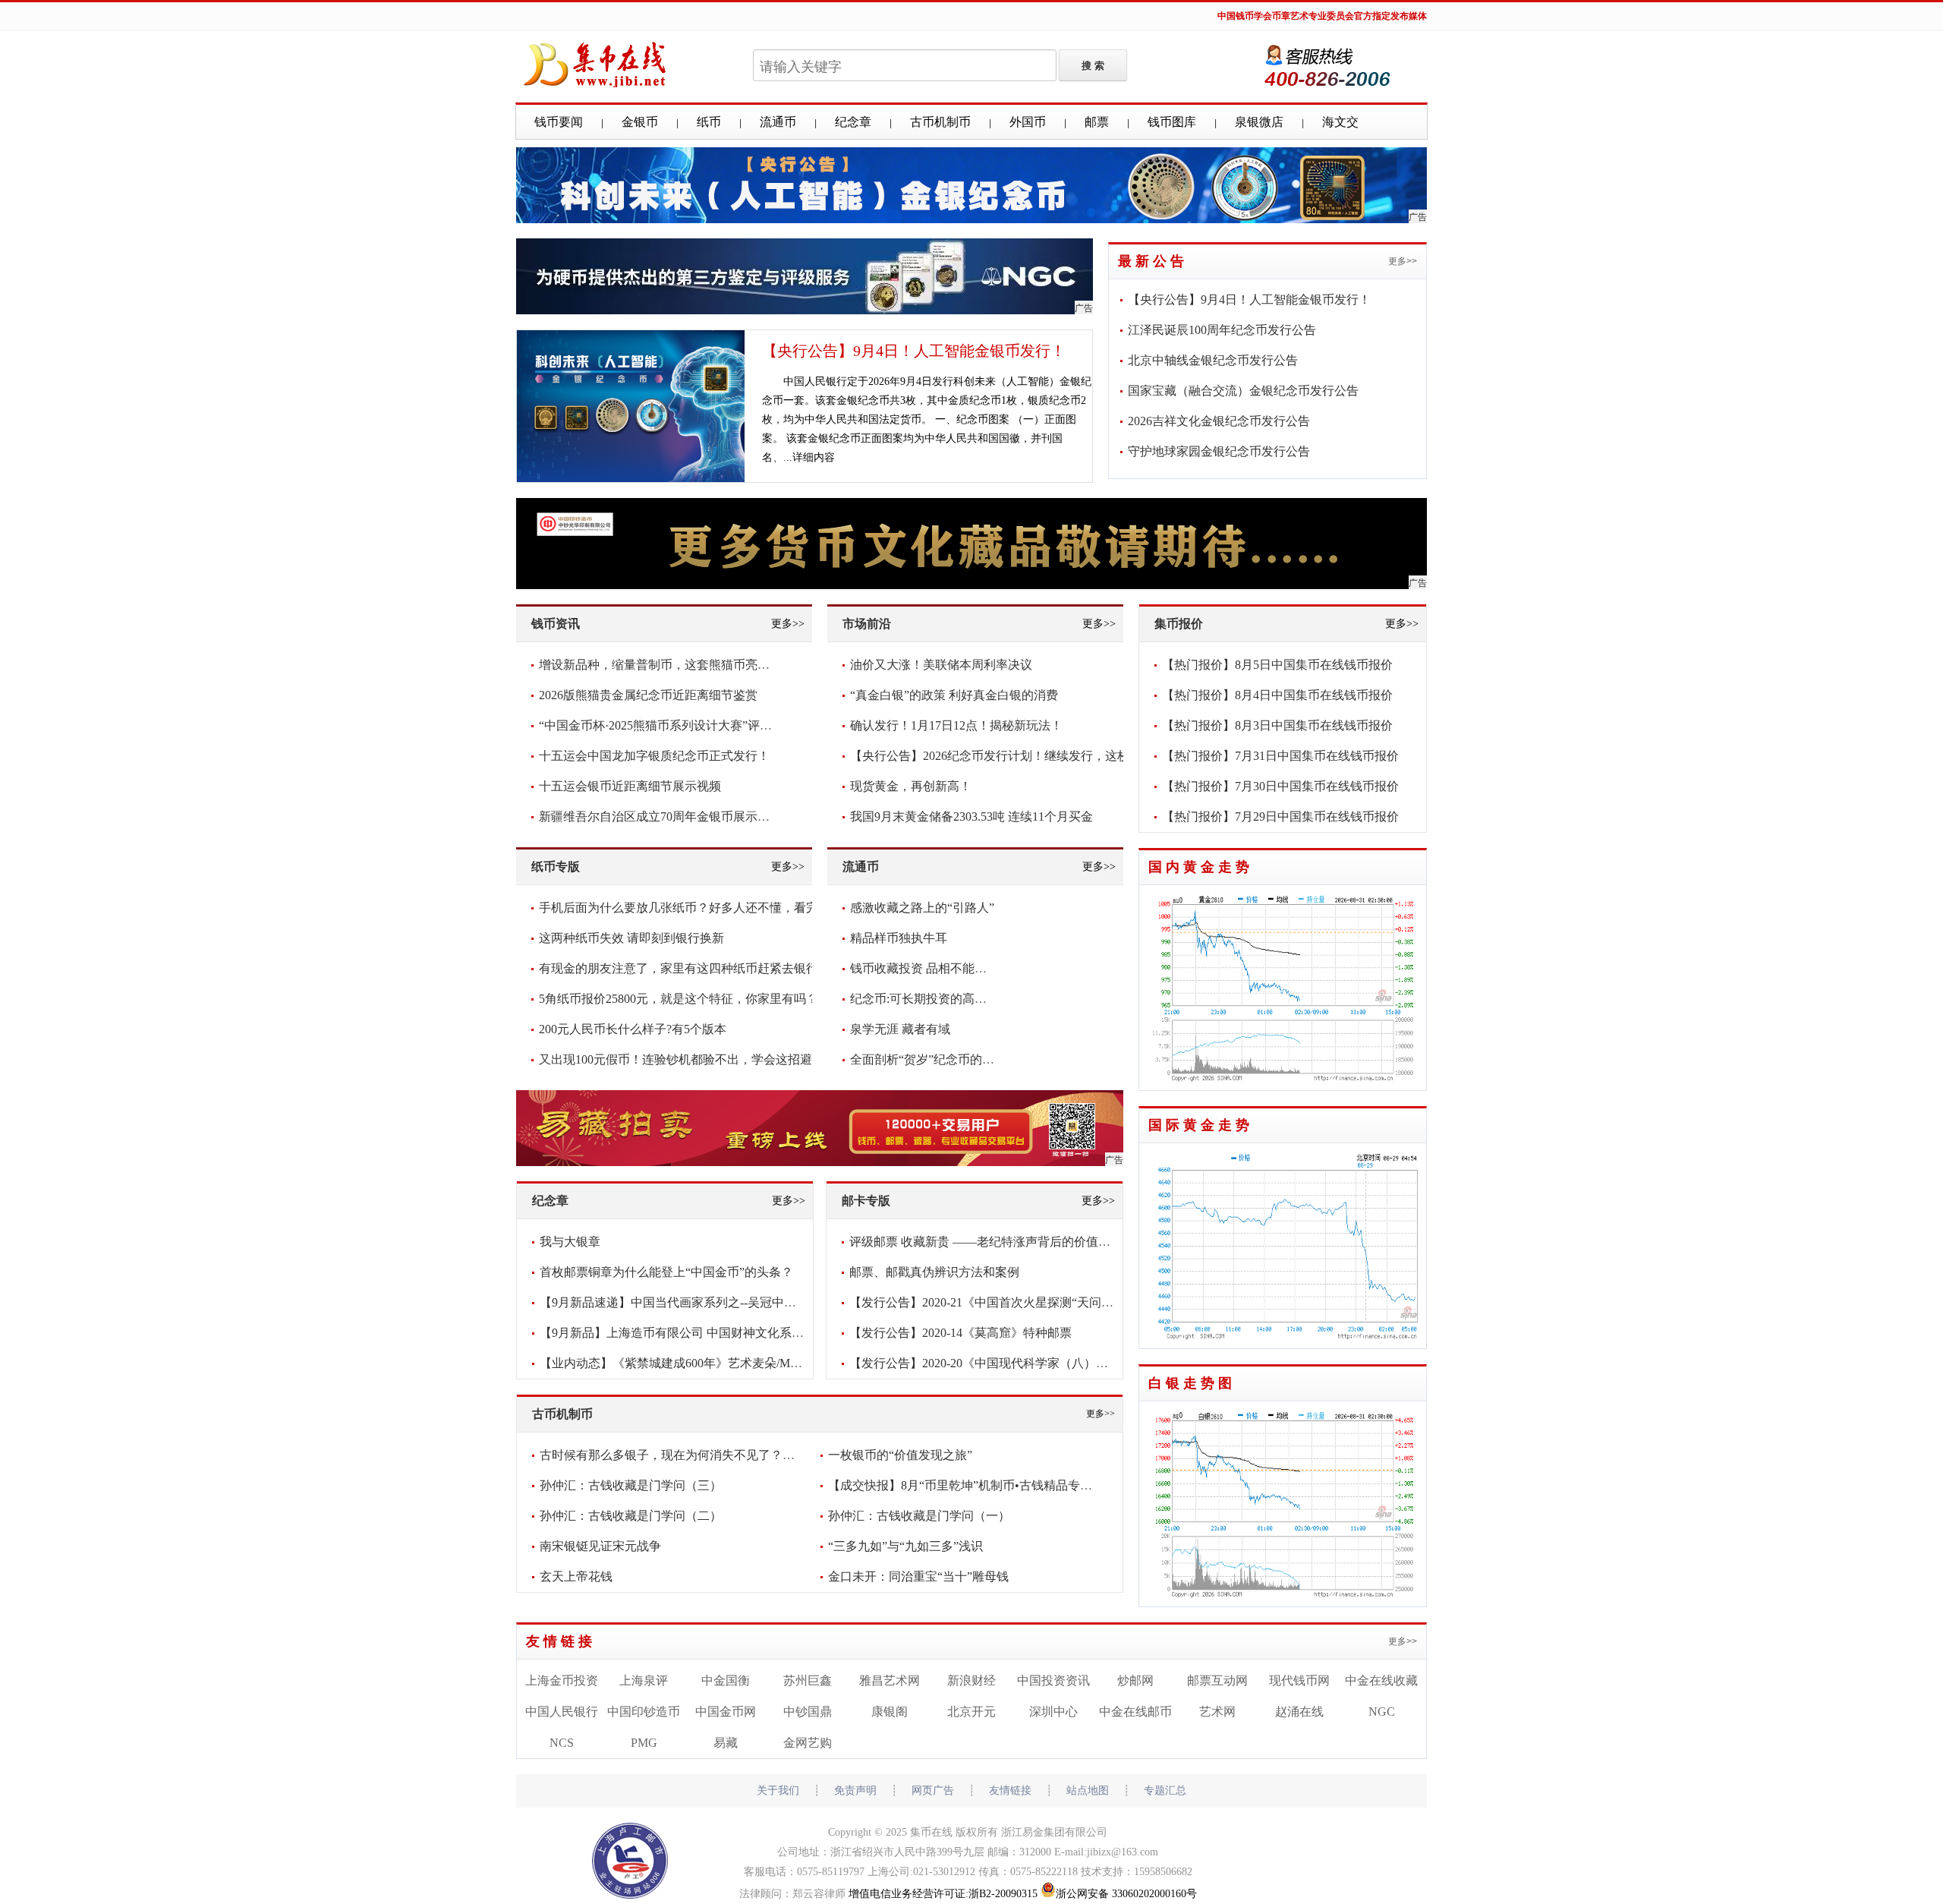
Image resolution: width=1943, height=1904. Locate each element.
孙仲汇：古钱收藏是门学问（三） (631, 1485)
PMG (644, 1743)
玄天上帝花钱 (576, 1576)
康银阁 (890, 1712)
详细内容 (814, 457)
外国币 (1028, 122)
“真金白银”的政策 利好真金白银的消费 (954, 695)
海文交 (1340, 122)
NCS (562, 1743)
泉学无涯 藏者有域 (900, 1029)
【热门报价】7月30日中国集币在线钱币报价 (1280, 786)
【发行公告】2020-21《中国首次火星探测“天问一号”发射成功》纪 (1027, 1302)
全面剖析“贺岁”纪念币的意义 (928, 1059)
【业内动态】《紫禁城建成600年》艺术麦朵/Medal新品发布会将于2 (720, 1363)
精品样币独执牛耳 (899, 938)
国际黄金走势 (1201, 1125)
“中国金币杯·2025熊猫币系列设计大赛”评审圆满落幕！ (686, 725)
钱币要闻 (559, 122)
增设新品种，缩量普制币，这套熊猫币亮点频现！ (672, 665)
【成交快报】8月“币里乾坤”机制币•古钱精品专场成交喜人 (984, 1485)
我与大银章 (570, 1242)
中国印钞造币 (644, 1712)
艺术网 (1217, 1712)
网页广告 (933, 1791)
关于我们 (778, 1791)
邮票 (1097, 122)
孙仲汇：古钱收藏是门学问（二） (631, 1516)
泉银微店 (1259, 122)
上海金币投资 (562, 1680)
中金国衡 (726, 1680)
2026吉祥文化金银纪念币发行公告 (1219, 421)
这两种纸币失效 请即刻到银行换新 (631, 938)
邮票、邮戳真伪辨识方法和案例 (934, 1272)
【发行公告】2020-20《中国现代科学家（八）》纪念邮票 (1003, 1363)
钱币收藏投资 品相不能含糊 (924, 968)
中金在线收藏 (1381, 1680)
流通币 (778, 122)
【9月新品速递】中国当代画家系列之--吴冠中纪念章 (680, 1302)
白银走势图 (1192, 1383)
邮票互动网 (1217, 1680)
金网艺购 (808, 1743)
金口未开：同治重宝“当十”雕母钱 (918, 1576)
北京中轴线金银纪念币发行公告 (1213, 360)
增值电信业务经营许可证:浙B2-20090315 (943, 1894)
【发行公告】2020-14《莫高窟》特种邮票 (960, 1333)
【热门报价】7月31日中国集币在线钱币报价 (1280, 756)
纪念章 (853, 122)
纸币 (709, 122)
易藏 (726, 1743)
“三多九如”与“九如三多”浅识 (905, 1546)
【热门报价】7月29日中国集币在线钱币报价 (1280, 816)
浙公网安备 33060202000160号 (1126, 1894)
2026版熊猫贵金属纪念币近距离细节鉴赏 (648, 695)
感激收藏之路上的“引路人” (922, 908)
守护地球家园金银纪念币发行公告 (1219, 451)
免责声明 (855, 1791)
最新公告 (1153, 261)
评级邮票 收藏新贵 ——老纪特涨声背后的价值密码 (986, 1242)
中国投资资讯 (1053, 1680)
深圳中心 (1053, 1712)
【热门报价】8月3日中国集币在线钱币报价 (1277, 725)
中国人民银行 (562, 1712)
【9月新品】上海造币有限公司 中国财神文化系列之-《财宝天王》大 (722, 1333)
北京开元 (971, 1712)
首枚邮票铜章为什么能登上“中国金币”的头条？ (666, 1272)
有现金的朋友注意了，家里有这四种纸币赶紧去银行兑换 (691, 968)
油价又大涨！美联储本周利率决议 (941, 665)
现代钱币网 (1299, 1680)
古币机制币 (940, 122)
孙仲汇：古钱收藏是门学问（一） (919, 1516)
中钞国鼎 (808, 1712)
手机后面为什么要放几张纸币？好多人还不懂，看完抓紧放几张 (709, 908)
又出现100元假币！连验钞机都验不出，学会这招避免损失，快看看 (718, 1059)
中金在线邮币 (1135, 1712)
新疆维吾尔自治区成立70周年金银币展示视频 (660, 816)
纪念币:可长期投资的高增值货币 (937, 999)
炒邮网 (1135, 1680)
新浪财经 (971, 1680)
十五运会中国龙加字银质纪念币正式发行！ (654, 756)
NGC (1382, 1712)
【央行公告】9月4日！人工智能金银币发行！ (914, 351)
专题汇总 (1165, 1791)
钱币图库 (1172, 122)
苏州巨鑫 (808, 1680)
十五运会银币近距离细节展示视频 (630, 786)
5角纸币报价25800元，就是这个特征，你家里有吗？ (679, 999)
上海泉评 (644, 1680)
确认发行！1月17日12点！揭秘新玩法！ (956, 725)
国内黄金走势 (1201, 867)
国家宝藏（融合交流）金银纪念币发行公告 (1243, 391)
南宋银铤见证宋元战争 (600, 1546)
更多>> (1403, 261)
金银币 (640, 122)
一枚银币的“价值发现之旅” (900, 1455)
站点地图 (1088, 1791)
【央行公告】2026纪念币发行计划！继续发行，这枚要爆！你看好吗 (1032, 756)
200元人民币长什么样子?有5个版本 (633, 1029)
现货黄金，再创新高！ (911, 786)
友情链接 (561, 1641)
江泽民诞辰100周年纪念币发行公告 (1222, 330)
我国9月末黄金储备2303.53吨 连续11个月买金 (971, 816)
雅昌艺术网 (890, 1680)
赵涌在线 (1299, 1712)
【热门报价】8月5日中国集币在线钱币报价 (1277, 665)
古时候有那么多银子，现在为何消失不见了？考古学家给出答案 (710, 1455)
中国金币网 (726, 1712)
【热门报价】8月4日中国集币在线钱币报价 (1277, 695)
